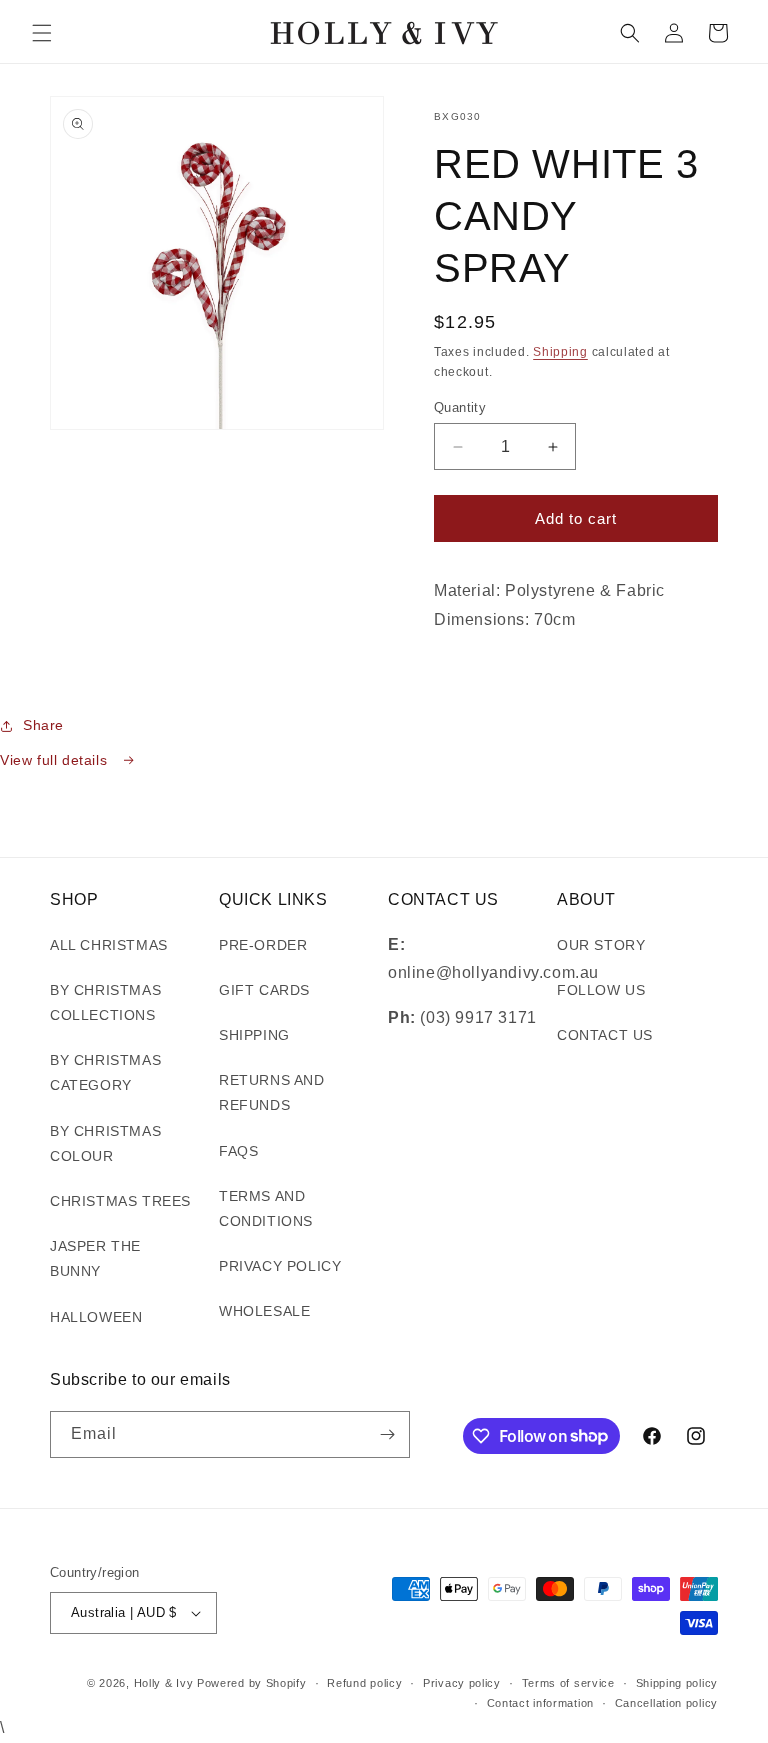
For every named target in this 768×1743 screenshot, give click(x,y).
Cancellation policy (666, 1703)
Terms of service (568, 1683)
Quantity (460, 407)
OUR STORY (601, 945)
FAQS (238, 1151)
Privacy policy (462, 1683)
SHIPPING (254, 1035)
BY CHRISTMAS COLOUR (105, 1143)
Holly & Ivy (165, 1683)
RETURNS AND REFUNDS (272, 1092)
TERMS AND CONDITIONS (266, 1208)
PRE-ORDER (263, 945)
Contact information (540, 1703)
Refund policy (364, 1683)
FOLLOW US (601, 990)
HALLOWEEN (96, 1317)
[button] (42, 33)
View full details (56, 760)
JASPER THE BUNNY (95, 1258)
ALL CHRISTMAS (109, 945)
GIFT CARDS (264, 990)
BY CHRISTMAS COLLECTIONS (105, 1002)
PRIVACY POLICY (280, 1266)
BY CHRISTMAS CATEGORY (105, 1072)
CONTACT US (605, 1035)
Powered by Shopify (252, 1683)
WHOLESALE (264, 1311)
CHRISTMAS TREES (120, 1201)
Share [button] (43, 725)
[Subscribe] (387, 1434)
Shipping (560, 352)
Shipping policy (677, 1683)
